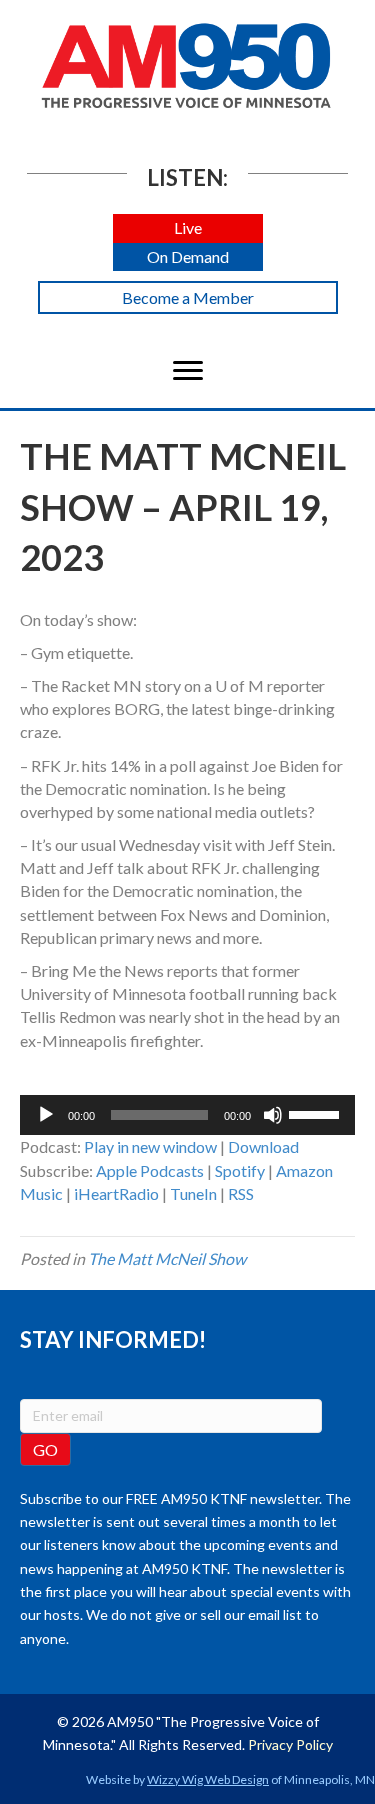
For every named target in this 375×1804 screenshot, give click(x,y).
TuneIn (193, 1193)
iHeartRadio (116, 1193)
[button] (188, 228)
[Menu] (188, 371)
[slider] (317, 1113)
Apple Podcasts (150, 1170)
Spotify (240, 1170)
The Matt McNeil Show (167, 1258)
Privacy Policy (290, 1744)
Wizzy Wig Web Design (208, 1779)
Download (263, 1146)
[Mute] (273, 1115)
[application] (187, 1115)
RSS (241, 1193)
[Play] (46, 1115)
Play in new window (150, 1146)
